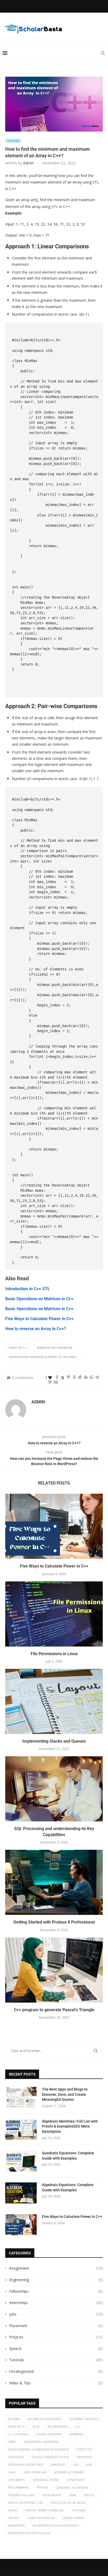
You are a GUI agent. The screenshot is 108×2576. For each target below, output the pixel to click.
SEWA (72, 2495)
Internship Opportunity (26, 2465)
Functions (16, 2457)
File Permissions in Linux (54, 1654)
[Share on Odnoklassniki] (74, 1378)
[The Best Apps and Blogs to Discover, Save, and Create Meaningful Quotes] (21, 2097)
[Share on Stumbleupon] (86, 1378)
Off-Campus (17, 2480)
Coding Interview (48, 2434)
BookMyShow (57, 2427)
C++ (77, 2427)
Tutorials (56, 2360)
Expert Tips (85, 2449)
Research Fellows (21, 2495)
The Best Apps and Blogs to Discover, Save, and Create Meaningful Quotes (65, 2094)
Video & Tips (56, 2383)
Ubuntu (14, 2518)
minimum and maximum (54, 1348)
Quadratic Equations (72, 2488)
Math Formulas (35, 2472)
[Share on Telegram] (97, 1378)
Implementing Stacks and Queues (54, 1741)
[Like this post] (50, 1378)
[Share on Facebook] (57, 1378)
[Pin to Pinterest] (68, 1378)
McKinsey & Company (69, 2472)
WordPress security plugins (29, 2533)
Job (76, 2465)
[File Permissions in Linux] (54, 1614)
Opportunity (76, 2480)
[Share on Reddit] (80, 1378)
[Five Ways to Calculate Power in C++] (54, 1526)
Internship (85, 2457)
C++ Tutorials (18, 2434)
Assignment (56, 2268)
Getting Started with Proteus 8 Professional (54, 1922)
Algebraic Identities (84, 2419)
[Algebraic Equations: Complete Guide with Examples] (21, 2193)
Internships (56, 2303)
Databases (76, 2434)
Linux (12, 2472)
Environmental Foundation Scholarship (39, 2449)
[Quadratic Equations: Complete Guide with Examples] (21, 2161)
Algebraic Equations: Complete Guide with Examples (68, 2187)
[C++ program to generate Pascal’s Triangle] (54, 1970)
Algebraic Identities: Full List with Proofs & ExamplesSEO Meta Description (70, 2126)
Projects (56, 2337)
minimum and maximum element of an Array (43, 1357)
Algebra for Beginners (44, 2419)
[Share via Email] (56, 1383)
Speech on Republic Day (25, 2503)
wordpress (17, 2526)
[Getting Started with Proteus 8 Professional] (54, 1882)
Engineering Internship (41, 2442)
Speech (56, 2348)
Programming (19, 2488)
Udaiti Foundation (41, 2518)
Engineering (56, 2280)
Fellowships (56, 2291)
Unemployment (74, 2518)
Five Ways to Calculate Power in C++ (54, 1566)
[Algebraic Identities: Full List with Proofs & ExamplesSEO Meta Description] (21, 2129)
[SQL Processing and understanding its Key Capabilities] (54, 1789)
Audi (36, 2427)
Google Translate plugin (50, 2457)
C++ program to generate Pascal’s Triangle (54, 2010)
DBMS (12, 2442)
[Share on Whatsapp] (91, 1378)
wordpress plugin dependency (56, 2526)
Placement (56, 2326)
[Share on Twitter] (63, 1378)
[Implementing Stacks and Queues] (54, 1701)
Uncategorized (56, 2371)
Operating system (46, 2480)
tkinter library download (45, 2510)
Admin (28, 163)
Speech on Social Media (68, 2503)
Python (42, 2488)
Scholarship (52, 2495)
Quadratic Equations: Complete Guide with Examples (68, 2156)
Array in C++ (18, 1348)
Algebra (14, 2419)
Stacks (13, 2510)
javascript (58, 2465)
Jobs (56, 2314)
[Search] (103, 53)
